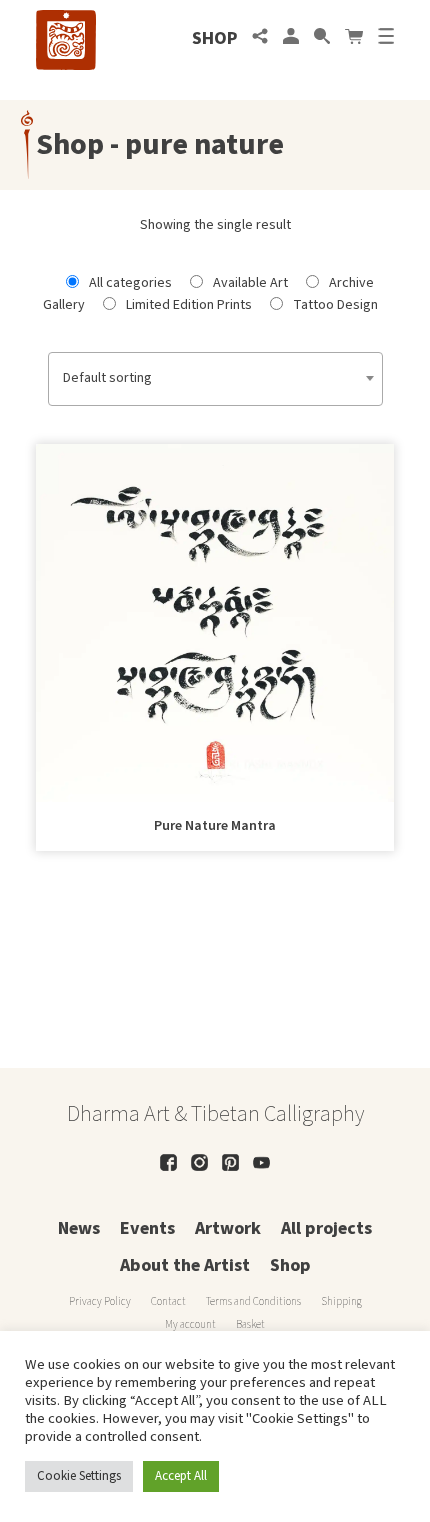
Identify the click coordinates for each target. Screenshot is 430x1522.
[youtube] (261, 1162)
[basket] (354, 38)
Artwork (228, 1228)
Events (147, 1228)
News (79, 1228)
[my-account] (291, 38)
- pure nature (194, 144)
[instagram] (199, 1162)
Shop (214, 38)
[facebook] (168, 1162)
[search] (322, 38)
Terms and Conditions (253, 1301)
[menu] (386, 38)
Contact (168, 1301)
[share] (260, 38)
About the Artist (185, 1265)
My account (190, 1324)
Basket (250, 1324)
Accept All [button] (181, 1476)
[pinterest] (230, 1162)
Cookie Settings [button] (79, 1476)
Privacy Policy (100, 1301)
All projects (326, 1228)
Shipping (341, 1301)
